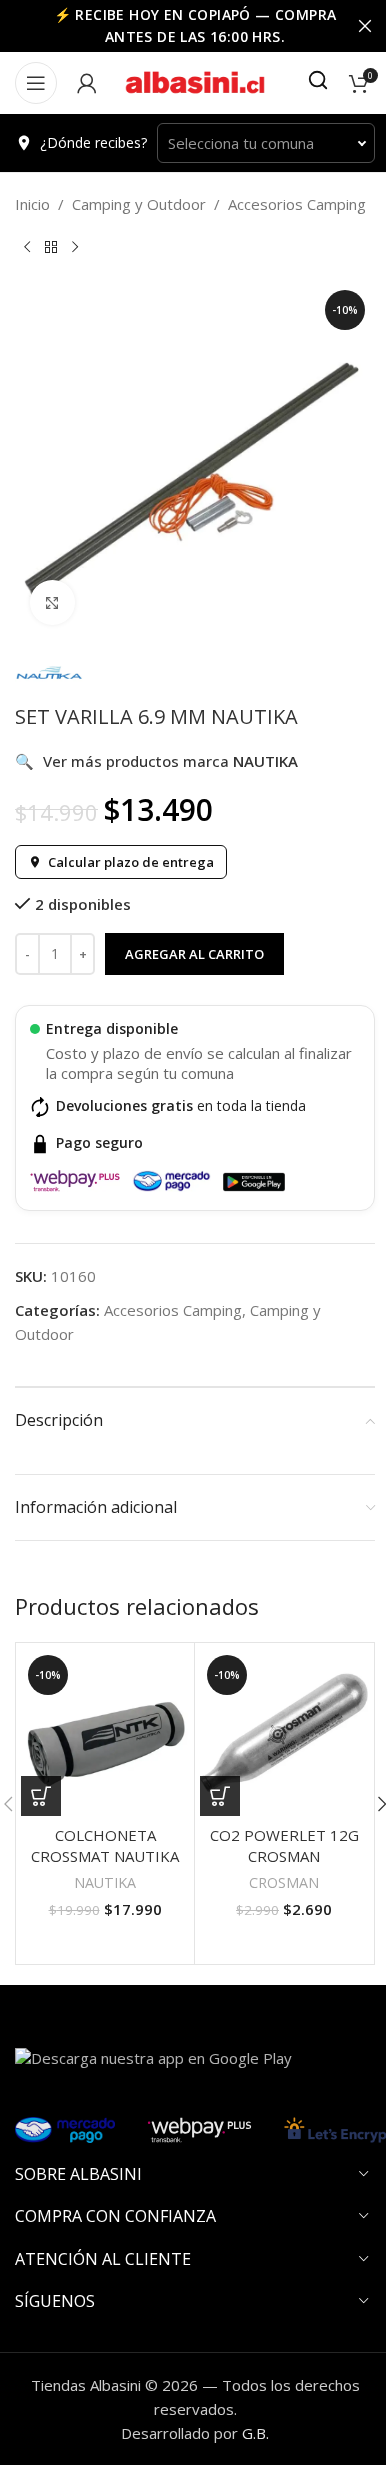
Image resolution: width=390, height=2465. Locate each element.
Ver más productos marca (156, 761)
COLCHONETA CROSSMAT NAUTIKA (105, 1845)
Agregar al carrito (194, 954)
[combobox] (266, 143)
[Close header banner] (365, 26)
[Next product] (75, 248)
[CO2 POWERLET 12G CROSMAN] (284, 1732)
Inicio (32, 204)
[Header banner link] (195, 26)
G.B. (255, 2433)
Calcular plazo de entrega (131, 862)
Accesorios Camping (297, 204)
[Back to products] (51, 248)
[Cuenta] (87, 83)
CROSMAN (284, 1882)
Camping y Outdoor (139, 204)
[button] (41, 1796)
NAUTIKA (105, 1882)
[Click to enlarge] (52, 602)
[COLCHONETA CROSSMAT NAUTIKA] (105, 1732)
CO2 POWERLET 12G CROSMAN (284, 1845)
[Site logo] (195, 81)
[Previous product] (27, 248)
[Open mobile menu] (36, 83)
